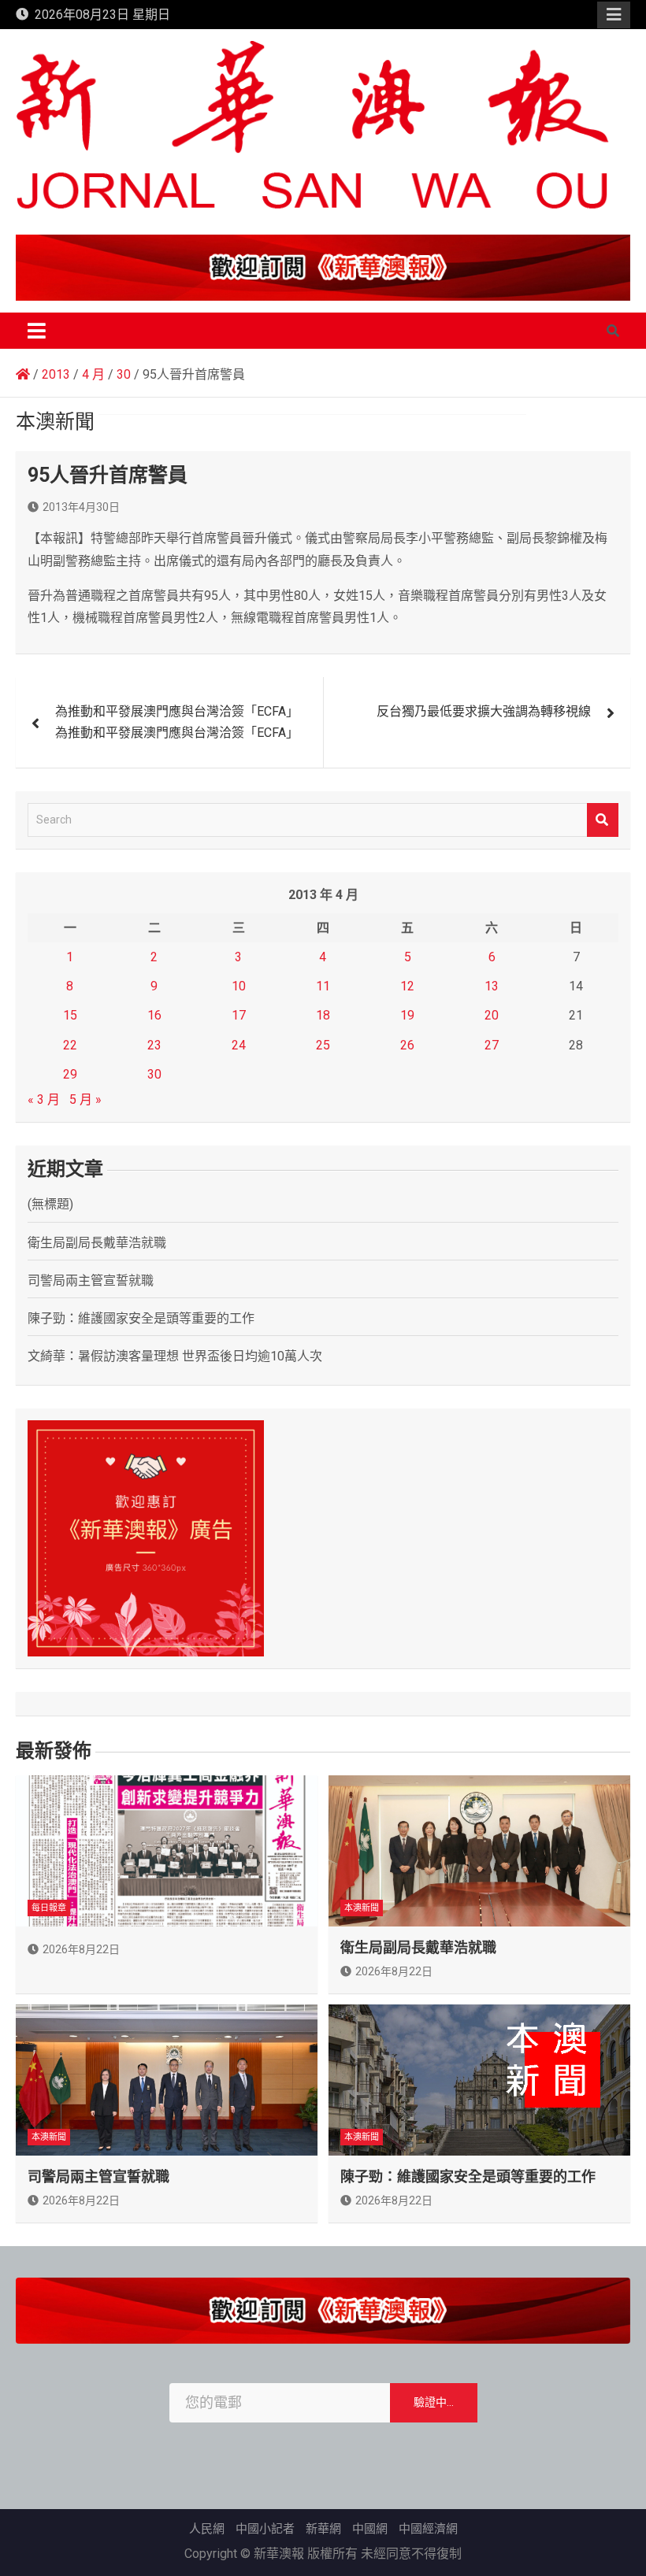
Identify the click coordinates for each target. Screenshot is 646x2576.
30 (154, 1074)
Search (603, 820)
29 (70, 1074)
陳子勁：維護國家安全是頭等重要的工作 (141, 1318)
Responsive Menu (614, 15)
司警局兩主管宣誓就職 (91, 1281)
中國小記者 (265, 2529)
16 (154, 1015)
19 (407, 1015)
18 (323, 1015)
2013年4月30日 (81, 507)
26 (407, 1045)
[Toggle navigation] (37, 331)
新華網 (323, 2529)
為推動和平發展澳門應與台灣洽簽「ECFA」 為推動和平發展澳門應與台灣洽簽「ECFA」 (177, 722)
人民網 (207, 2529)
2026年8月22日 (81, 1949)
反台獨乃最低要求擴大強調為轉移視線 (484, 711)
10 (239, 986)
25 (323, 1045)
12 (407, 986)
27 (492, 1045)
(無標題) (50, 1204)
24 (239, 1045)
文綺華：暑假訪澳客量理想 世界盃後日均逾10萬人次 (175, 1356)
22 (70, 1045)
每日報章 (49, 1908)
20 (492, 1015)
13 (492, 986)
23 (154, 1045)
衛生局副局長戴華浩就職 (97, 1243)
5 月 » (85, 1099)
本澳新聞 (362, 1908)
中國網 (370, 2529)
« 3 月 (44, 1099)
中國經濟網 (428, 2529)
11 (323, 986)
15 (70, 1015)
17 (239, 1015)
